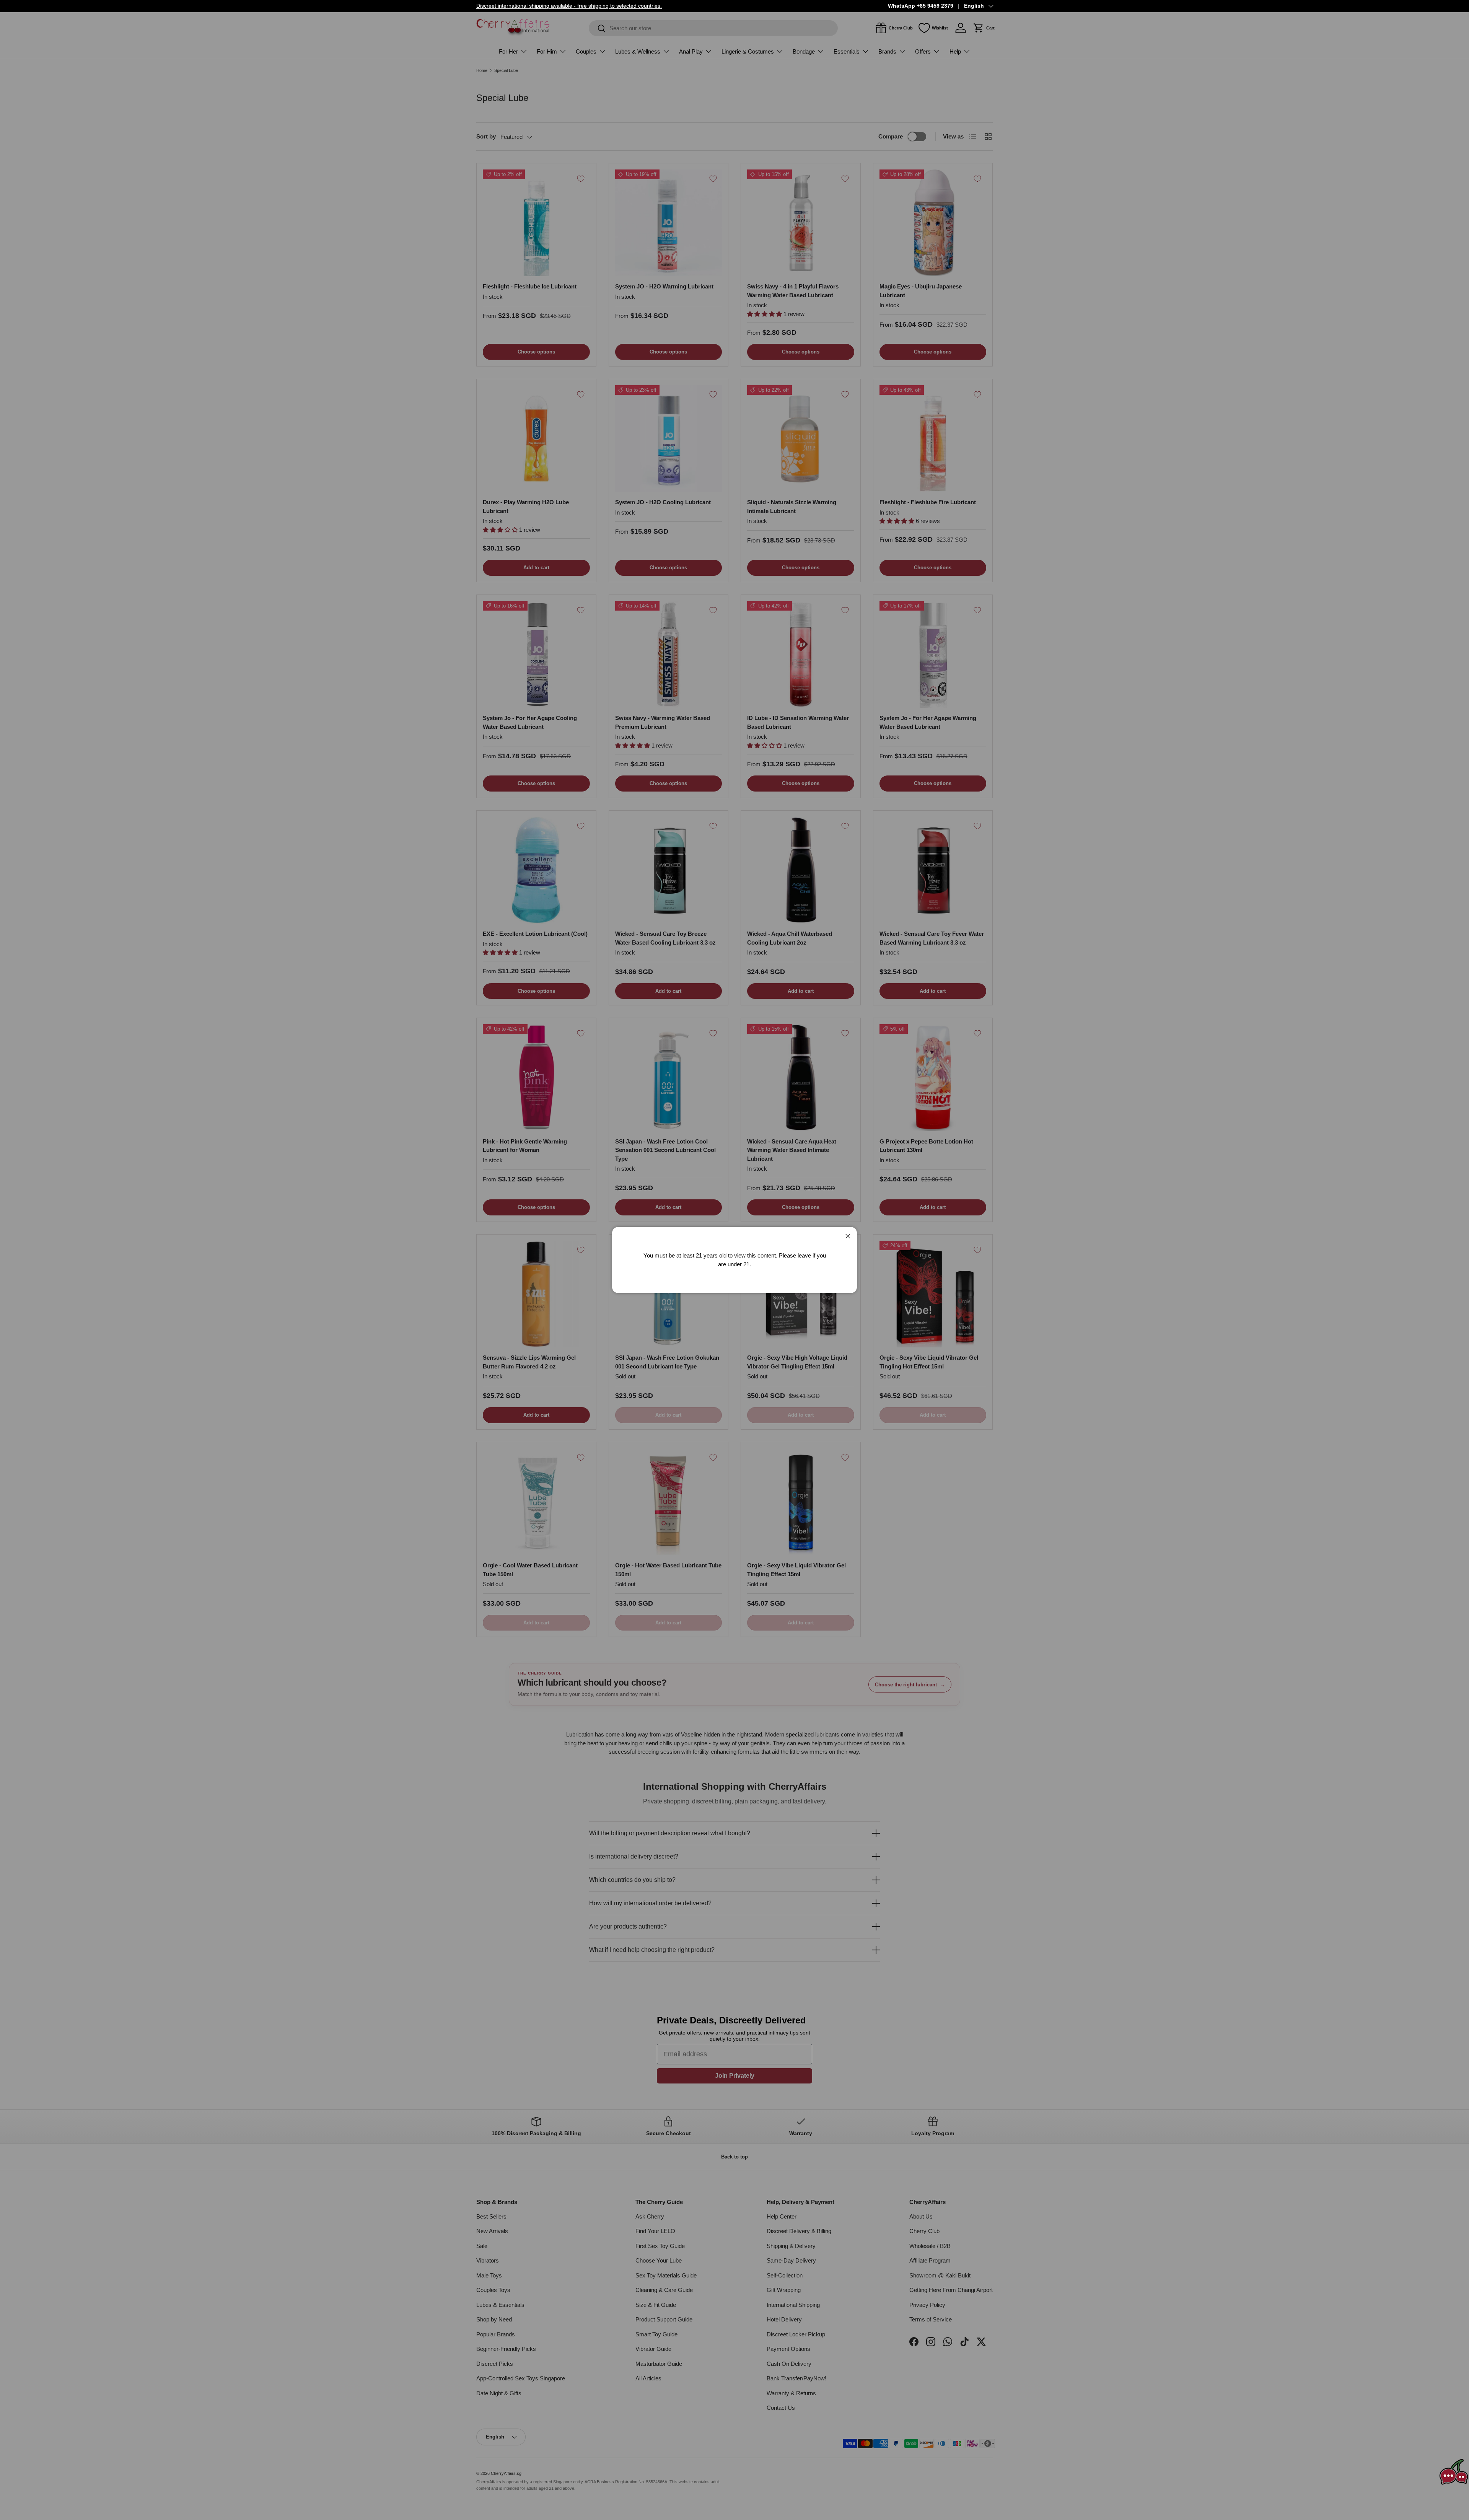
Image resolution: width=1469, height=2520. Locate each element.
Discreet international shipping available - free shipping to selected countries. (569, 6)
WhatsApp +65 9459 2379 (921, 6)
